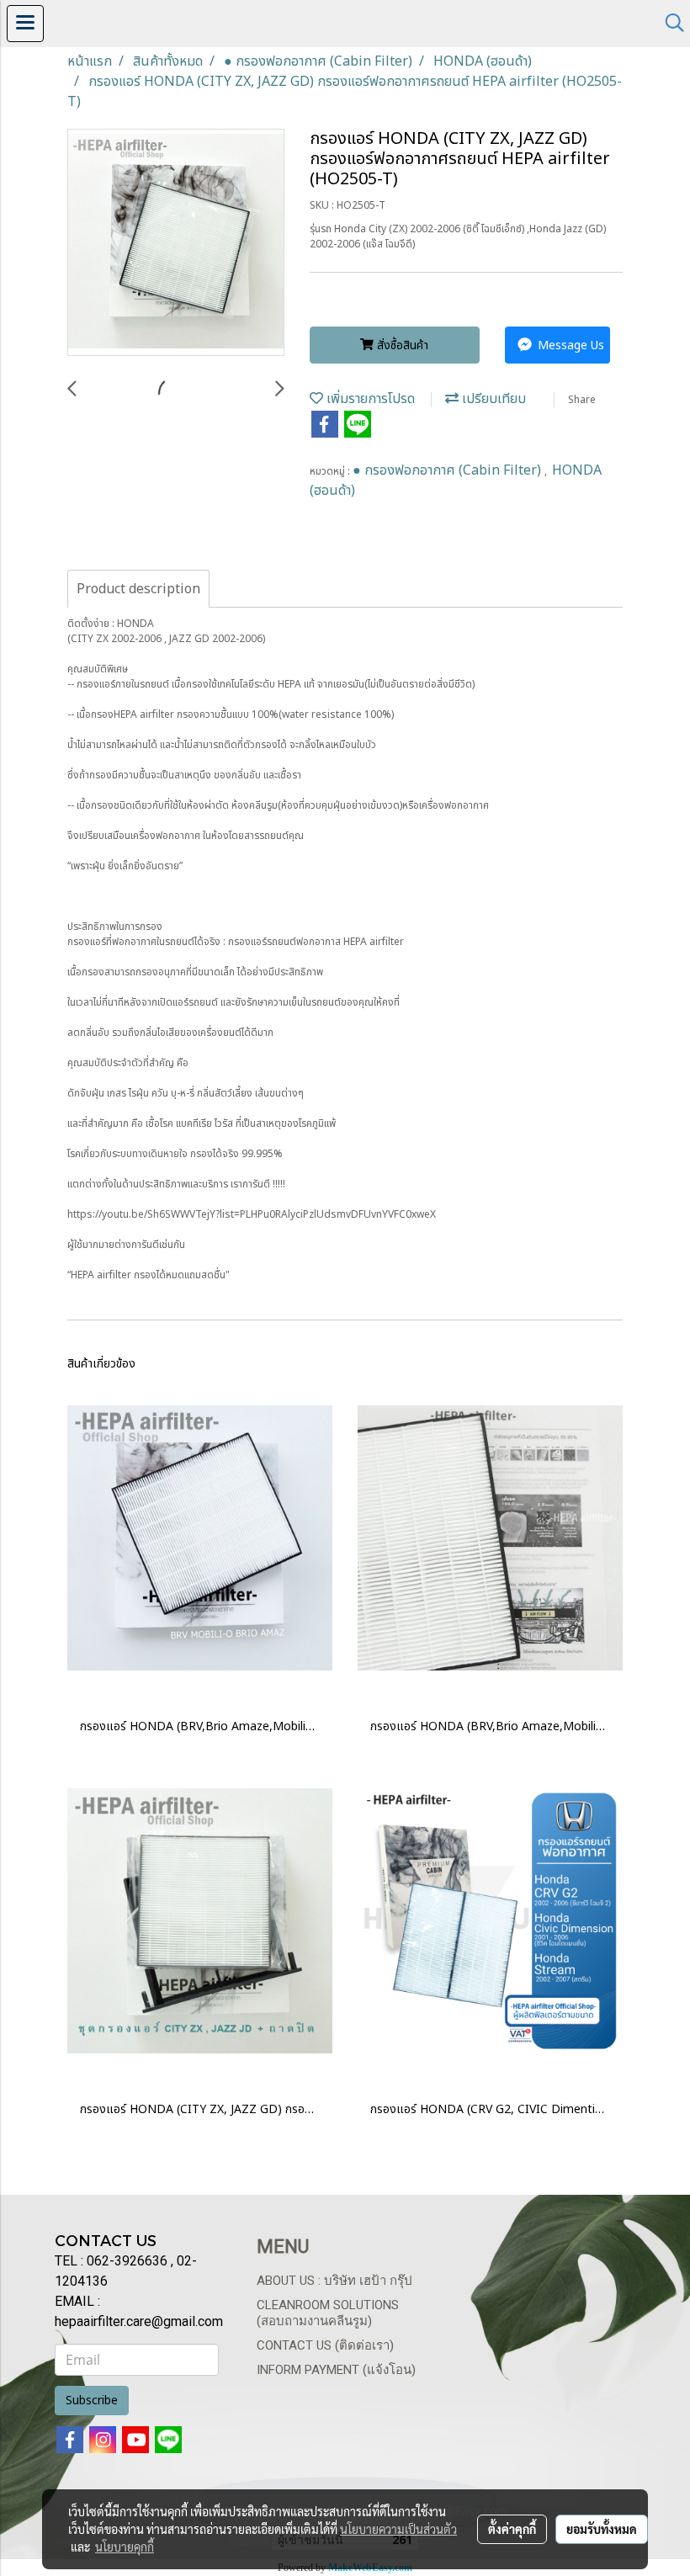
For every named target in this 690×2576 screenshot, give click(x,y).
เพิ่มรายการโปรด (369, 399)
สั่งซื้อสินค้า (401, 345)
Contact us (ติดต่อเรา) (325, 2345)
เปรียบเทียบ (492, 399)
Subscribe (92, 2401)
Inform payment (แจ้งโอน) (336, 2370)
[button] (669, 23)
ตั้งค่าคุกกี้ (512, 2529)
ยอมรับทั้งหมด (602, 2529)
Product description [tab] (138, 589)
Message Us (569, 345)
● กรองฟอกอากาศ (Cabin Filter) (448, 470)
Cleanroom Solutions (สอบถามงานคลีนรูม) (328, 2313)
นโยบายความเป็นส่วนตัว (398, 2529)
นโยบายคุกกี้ (125, 2547)
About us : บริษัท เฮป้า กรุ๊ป (334, 2281)
